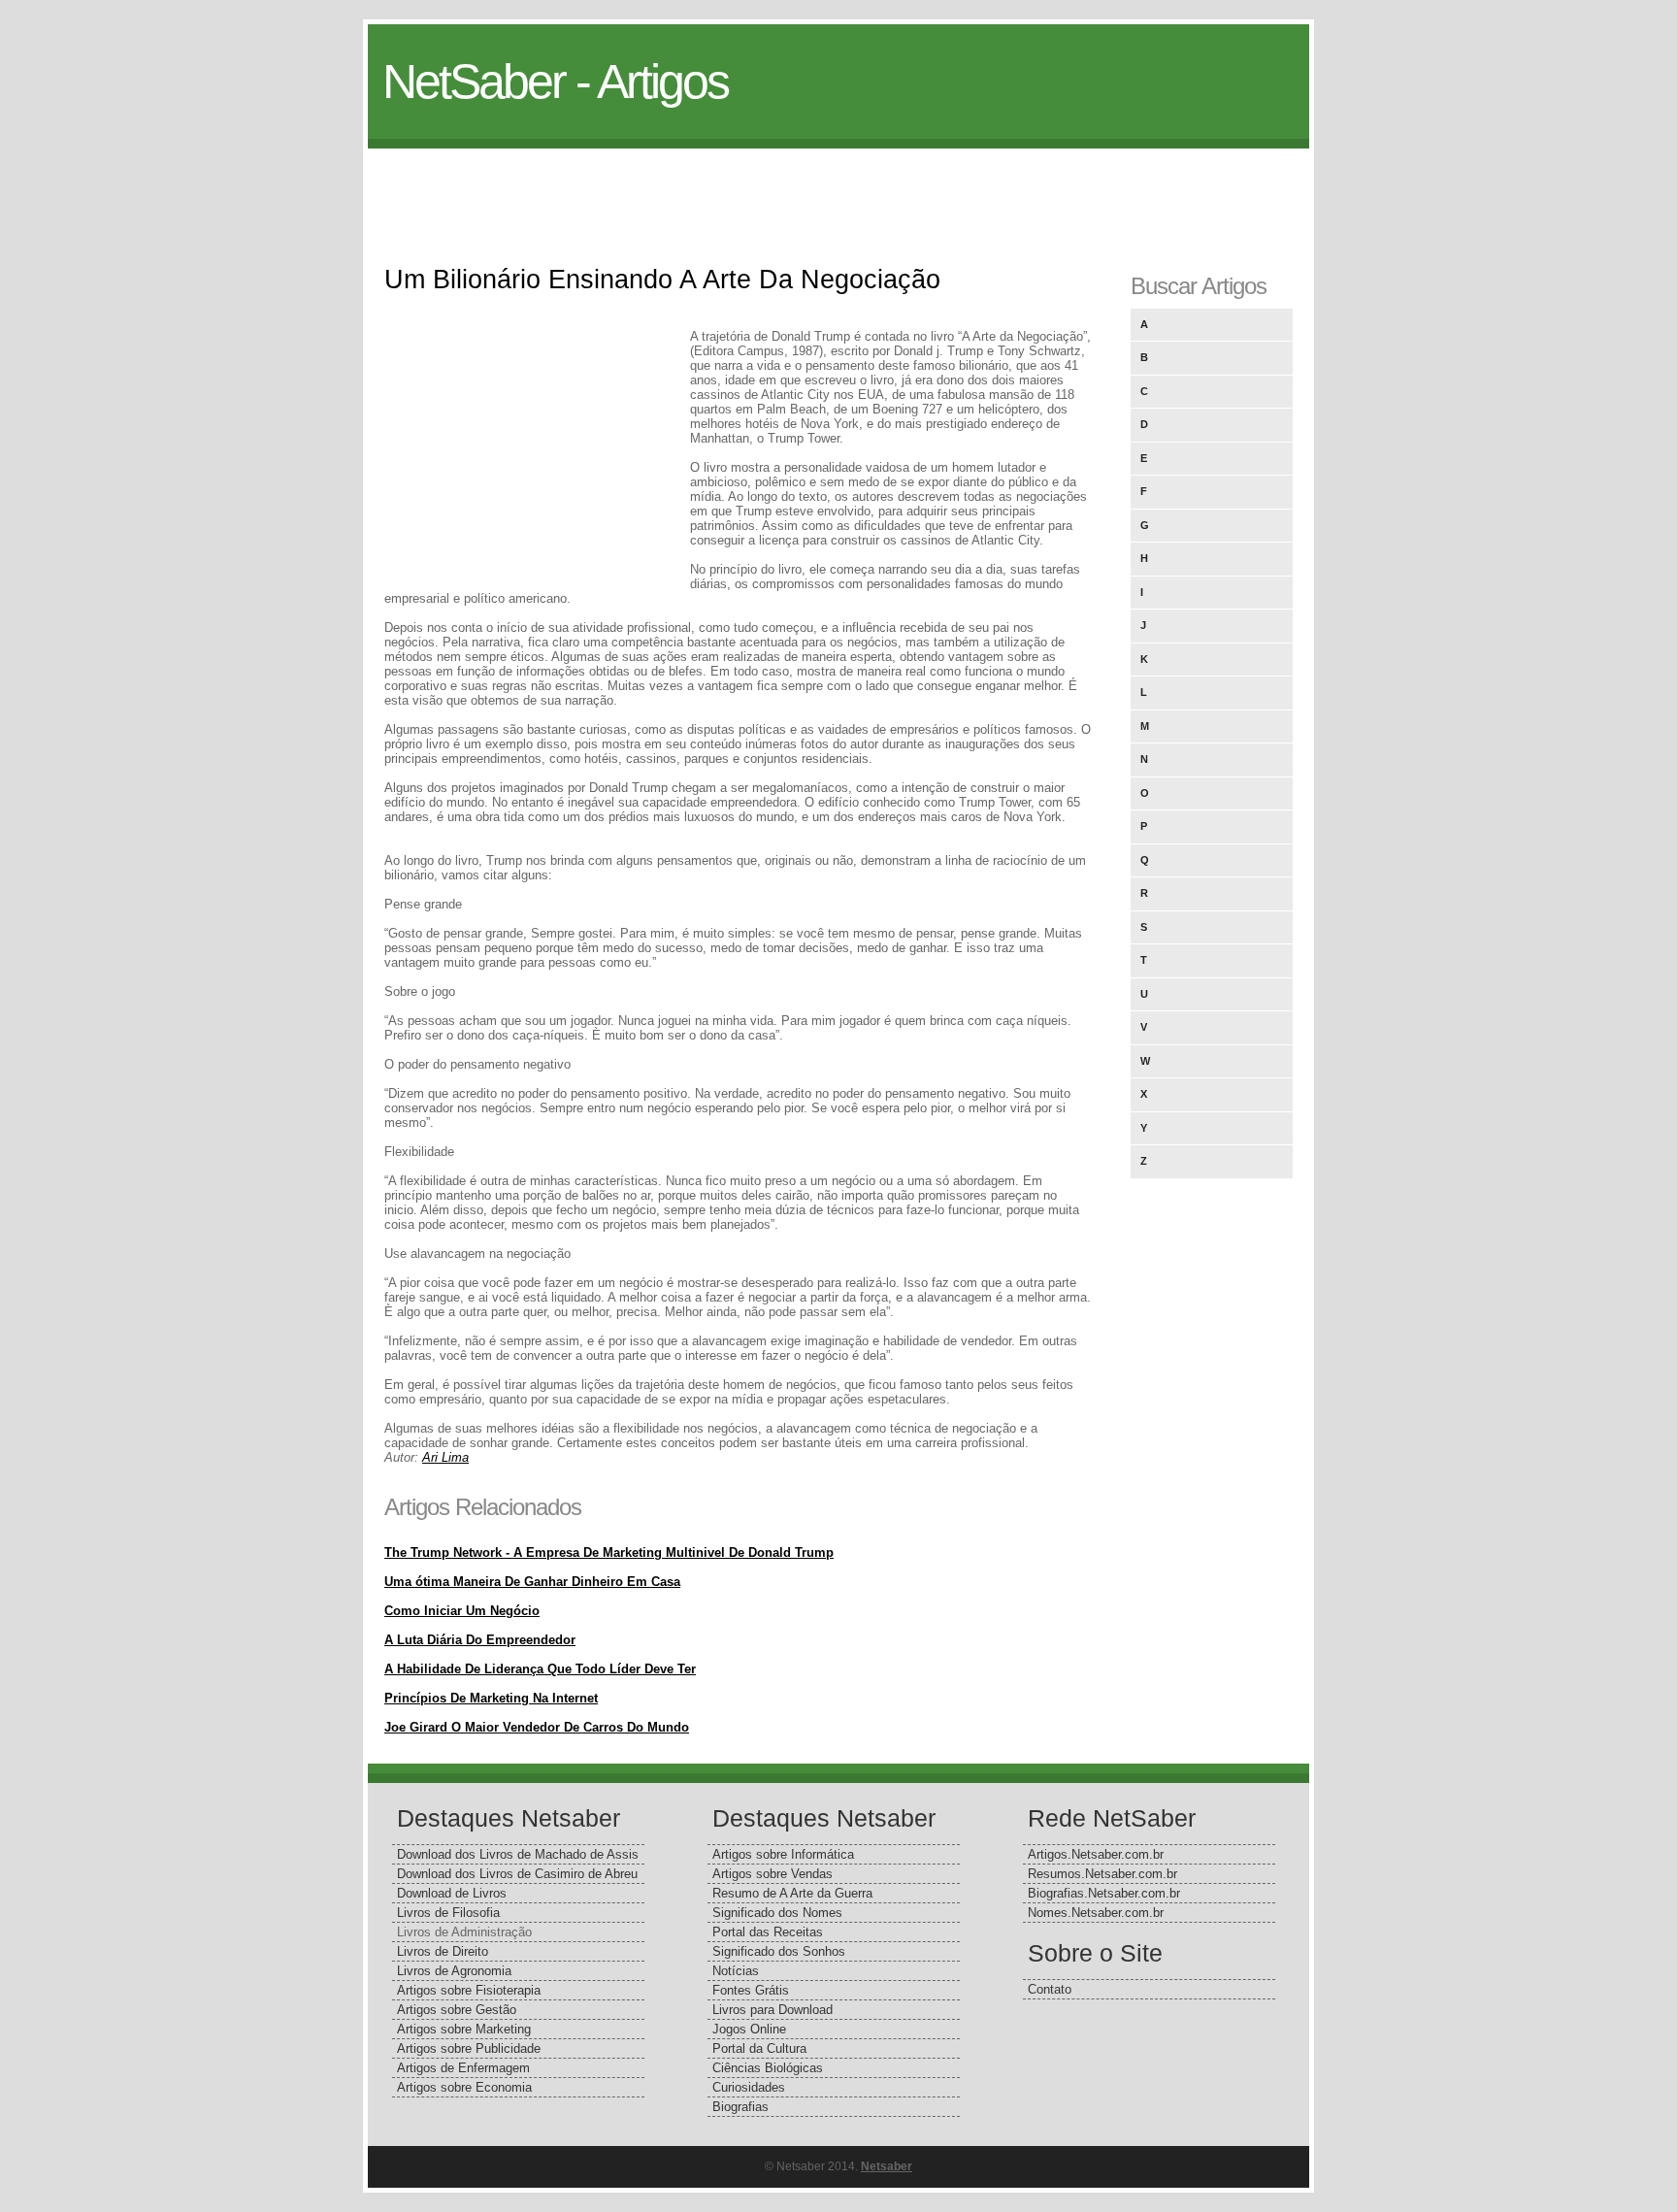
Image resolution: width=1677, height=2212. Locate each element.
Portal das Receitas (768, 1932)
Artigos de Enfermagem (463, 2068)
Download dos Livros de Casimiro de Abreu (517, 1874)
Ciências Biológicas (768, 2068)
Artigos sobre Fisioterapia (469, 1990)
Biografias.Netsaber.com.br (1104, 1893)
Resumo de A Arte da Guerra (792, 1893)
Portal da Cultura (759, 2048)
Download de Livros (452, 1893)
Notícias (736, 1971)
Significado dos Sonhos (779, 1951)
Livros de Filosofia (448, 1913)
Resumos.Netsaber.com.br (1102, 1874)
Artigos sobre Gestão (457, 2010)
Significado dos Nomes (777, 1913)
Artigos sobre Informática (783, 1854)
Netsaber (887, 2166)
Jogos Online (749, 2029)
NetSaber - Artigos (555, 82)
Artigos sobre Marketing (464, 2029)
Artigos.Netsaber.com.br (1096, 1854)
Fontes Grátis (751, 1990)
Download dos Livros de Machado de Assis (518, 1854)
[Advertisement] (838, 192)
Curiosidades (749, 2087)
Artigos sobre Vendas (773, 1874)
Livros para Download (773, 2010)
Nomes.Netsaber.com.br (1096, 1913)
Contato (1050, 1989)
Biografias (740, 2107)
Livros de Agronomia (454, 1971)
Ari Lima (445, 1457)
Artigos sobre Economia (464, 2087)
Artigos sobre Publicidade (469, 2048)
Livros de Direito (443, 1951)
